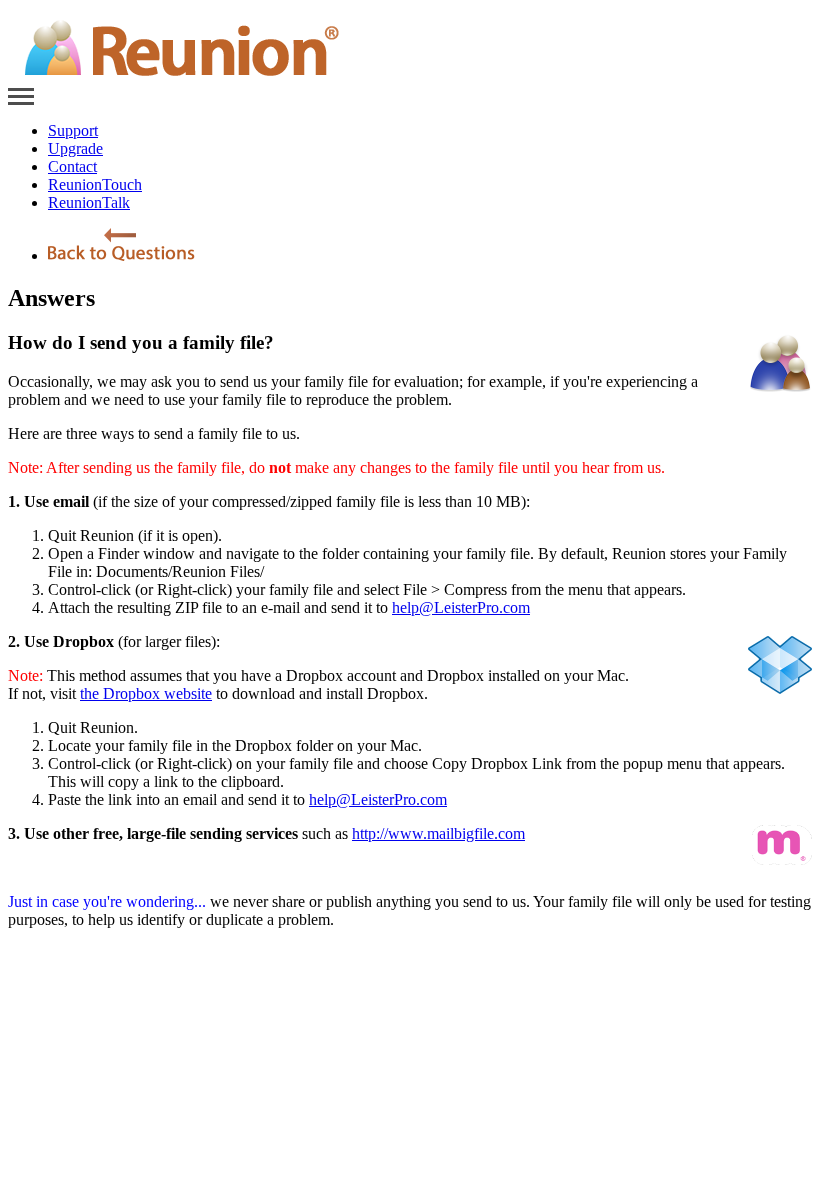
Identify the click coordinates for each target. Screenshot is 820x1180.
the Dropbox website (146, 693)
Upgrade (75, 148)
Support (73, 130)
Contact (72, 166)
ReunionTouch (95, 184)
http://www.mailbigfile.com (438, 833)
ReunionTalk (89, 202)
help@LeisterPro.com (461, 607)
